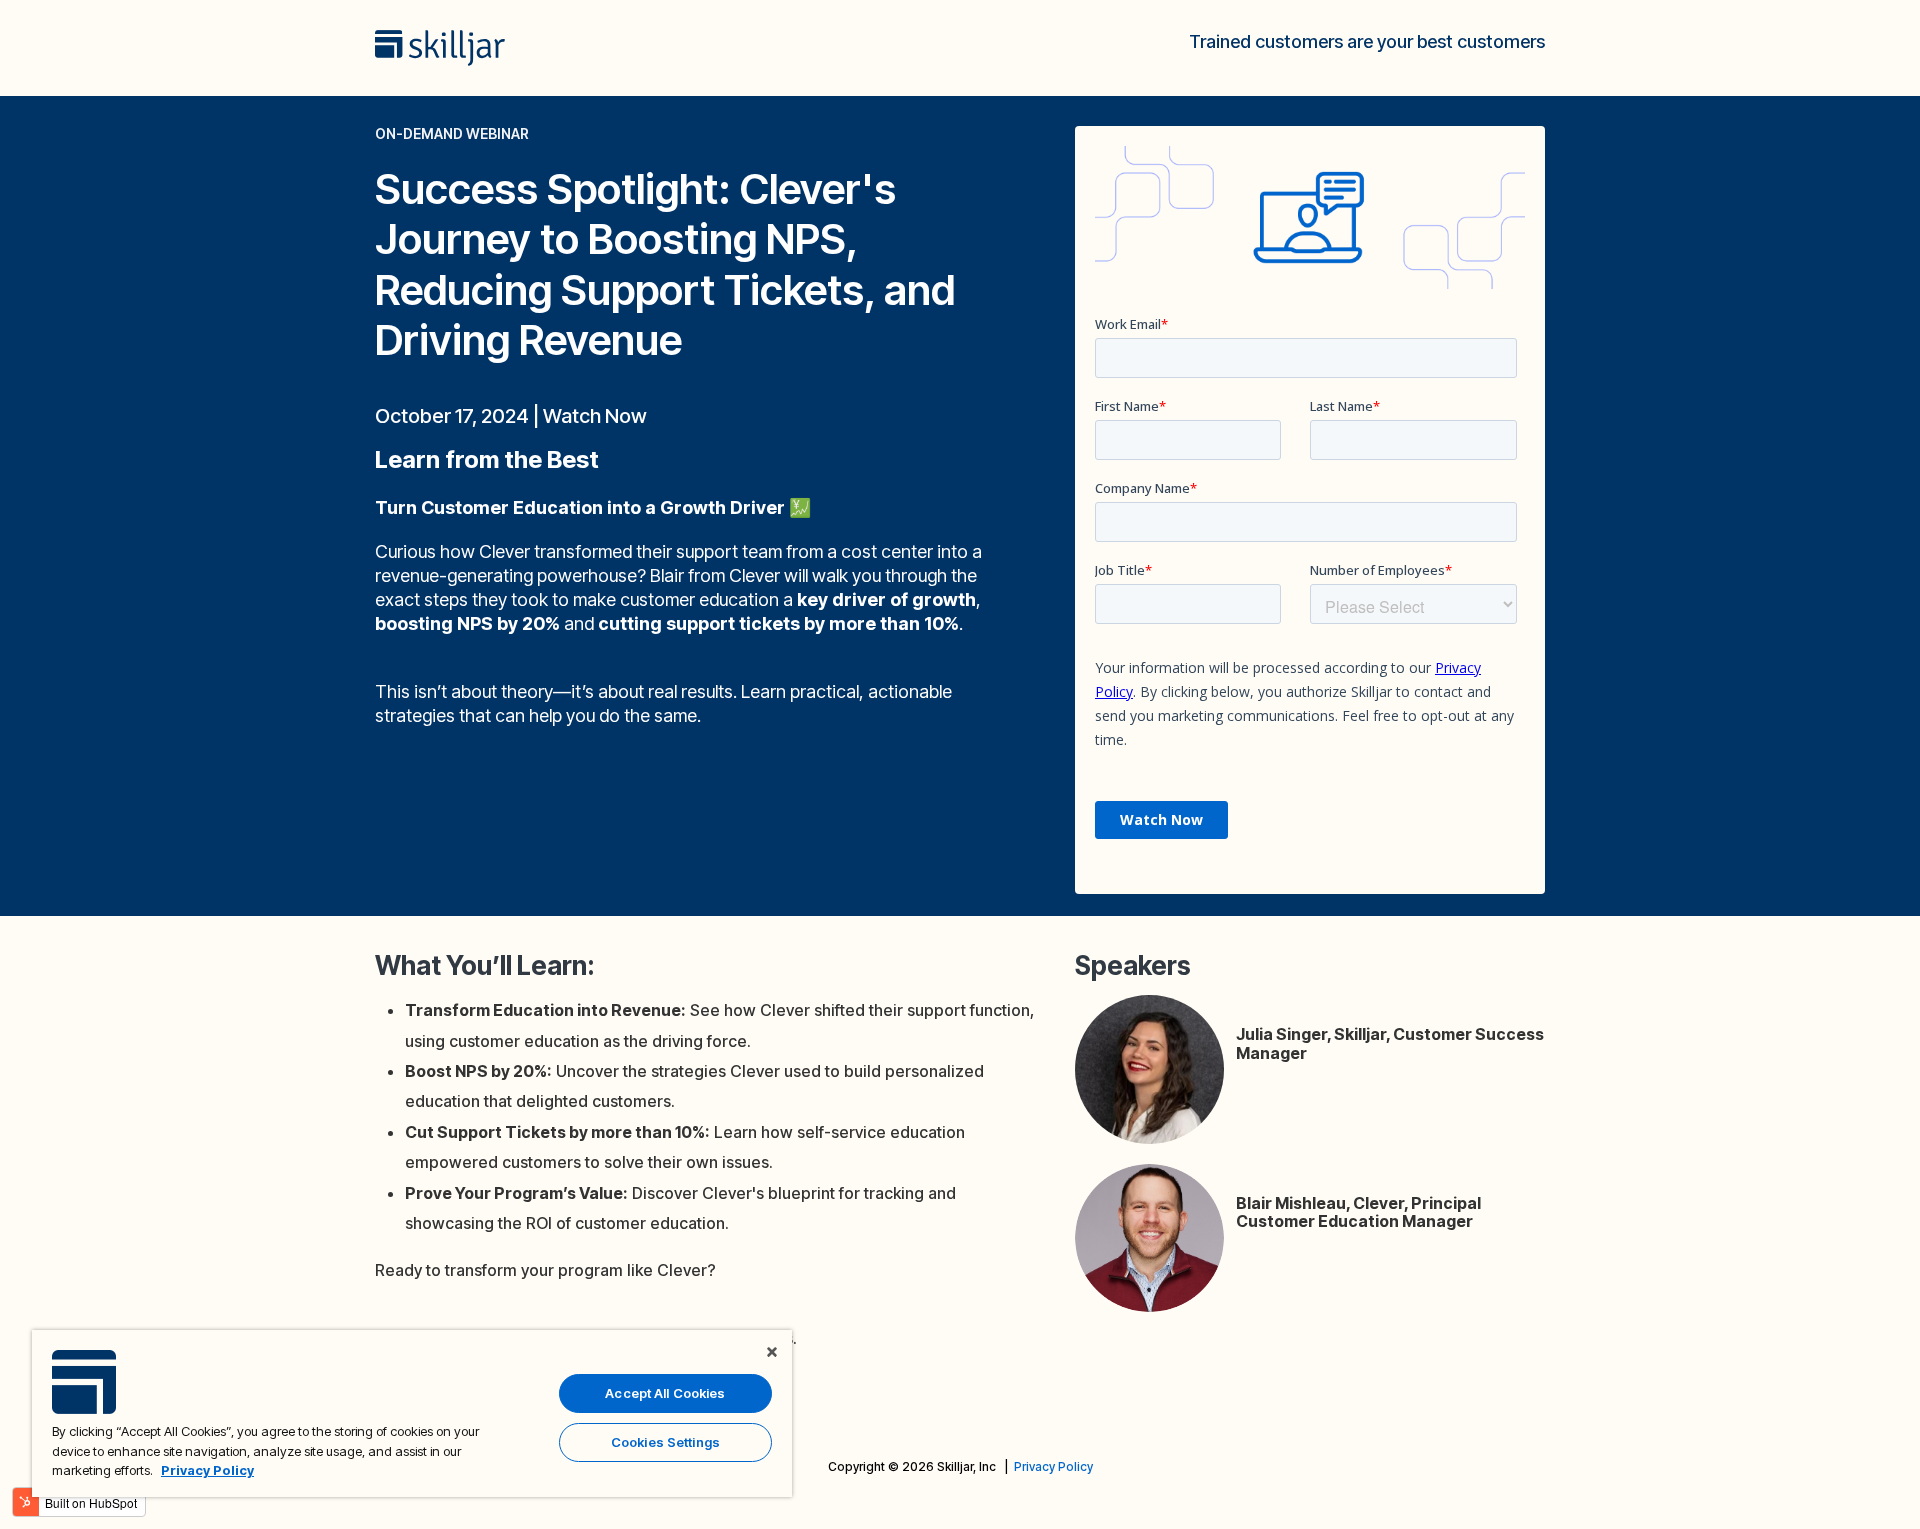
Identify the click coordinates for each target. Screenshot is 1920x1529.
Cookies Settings (665, 1442)
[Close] (772, 1352)
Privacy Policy (1053, 1466)
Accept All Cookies (665, 1393)
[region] (412, 1413)
